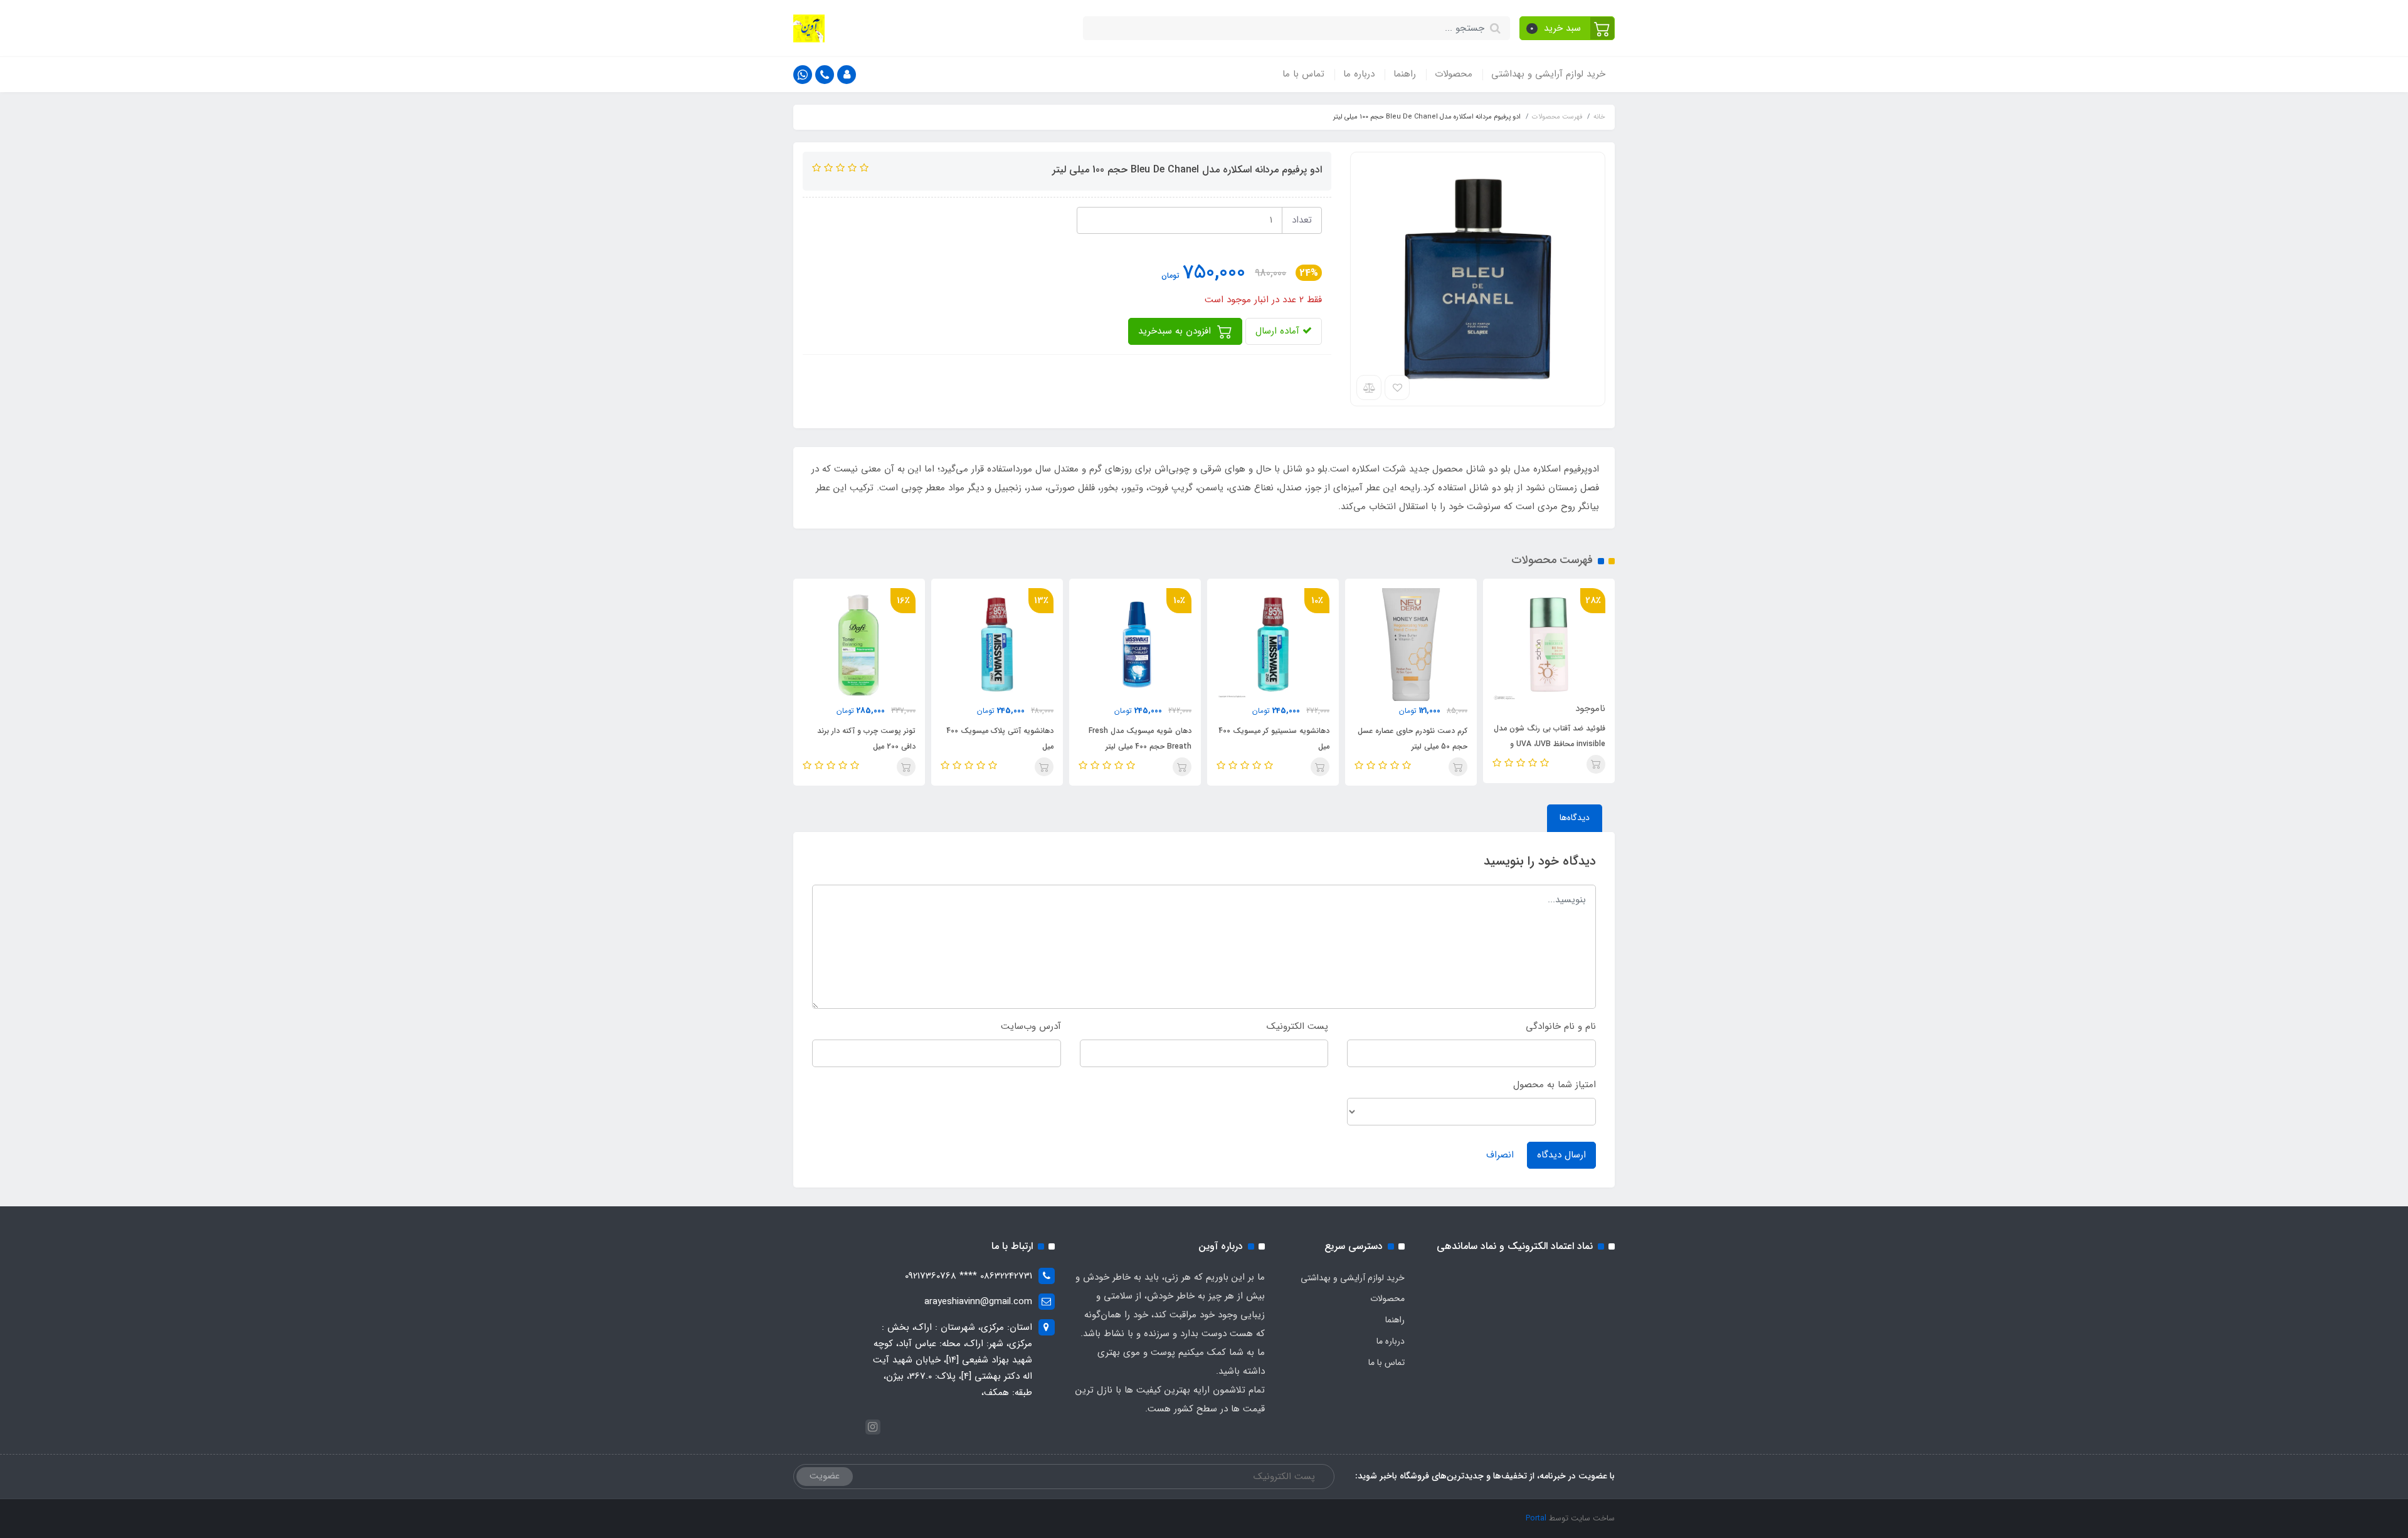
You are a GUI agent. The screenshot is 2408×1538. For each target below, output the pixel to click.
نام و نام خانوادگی (1561, 1026)
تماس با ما (1303, 74)
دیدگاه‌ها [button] (1575, 818)
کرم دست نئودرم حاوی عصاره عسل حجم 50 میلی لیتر (1413, 739)
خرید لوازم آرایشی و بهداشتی (1548, 74)
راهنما (1405, 74)
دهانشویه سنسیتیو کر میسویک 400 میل (1274, 739)
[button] (1567, 28)
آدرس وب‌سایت (1031, 1026)
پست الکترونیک (1297, 1026)
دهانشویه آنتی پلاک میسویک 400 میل (1000, 739)
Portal (1536, 1518)
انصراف (1500, 1155)
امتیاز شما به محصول (1555, 1085)
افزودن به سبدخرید (1176, 331)
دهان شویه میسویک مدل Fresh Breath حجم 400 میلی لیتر (1140, 739)
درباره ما (1359, 74)
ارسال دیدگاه (1561, 1155)
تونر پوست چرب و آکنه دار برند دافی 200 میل (866, 739)
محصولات (1454, 74)
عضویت (825, 1476)
